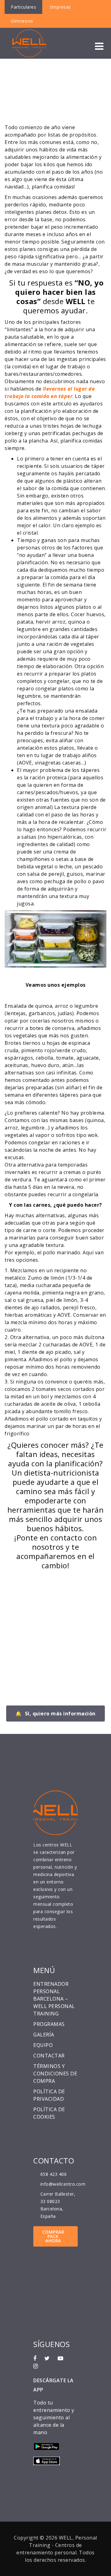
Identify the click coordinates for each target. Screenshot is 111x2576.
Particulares (23, 7)
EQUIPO (43, 2045)
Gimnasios (22, 21)
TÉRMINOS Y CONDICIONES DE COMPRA (55, 2074)
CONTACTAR (49, 2056)
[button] (99, 46)
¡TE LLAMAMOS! (38, 1608)
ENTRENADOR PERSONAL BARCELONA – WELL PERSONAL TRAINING (54, 1999)
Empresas (60, 7)
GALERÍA (44, 2035)
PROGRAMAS (49, 2024)
